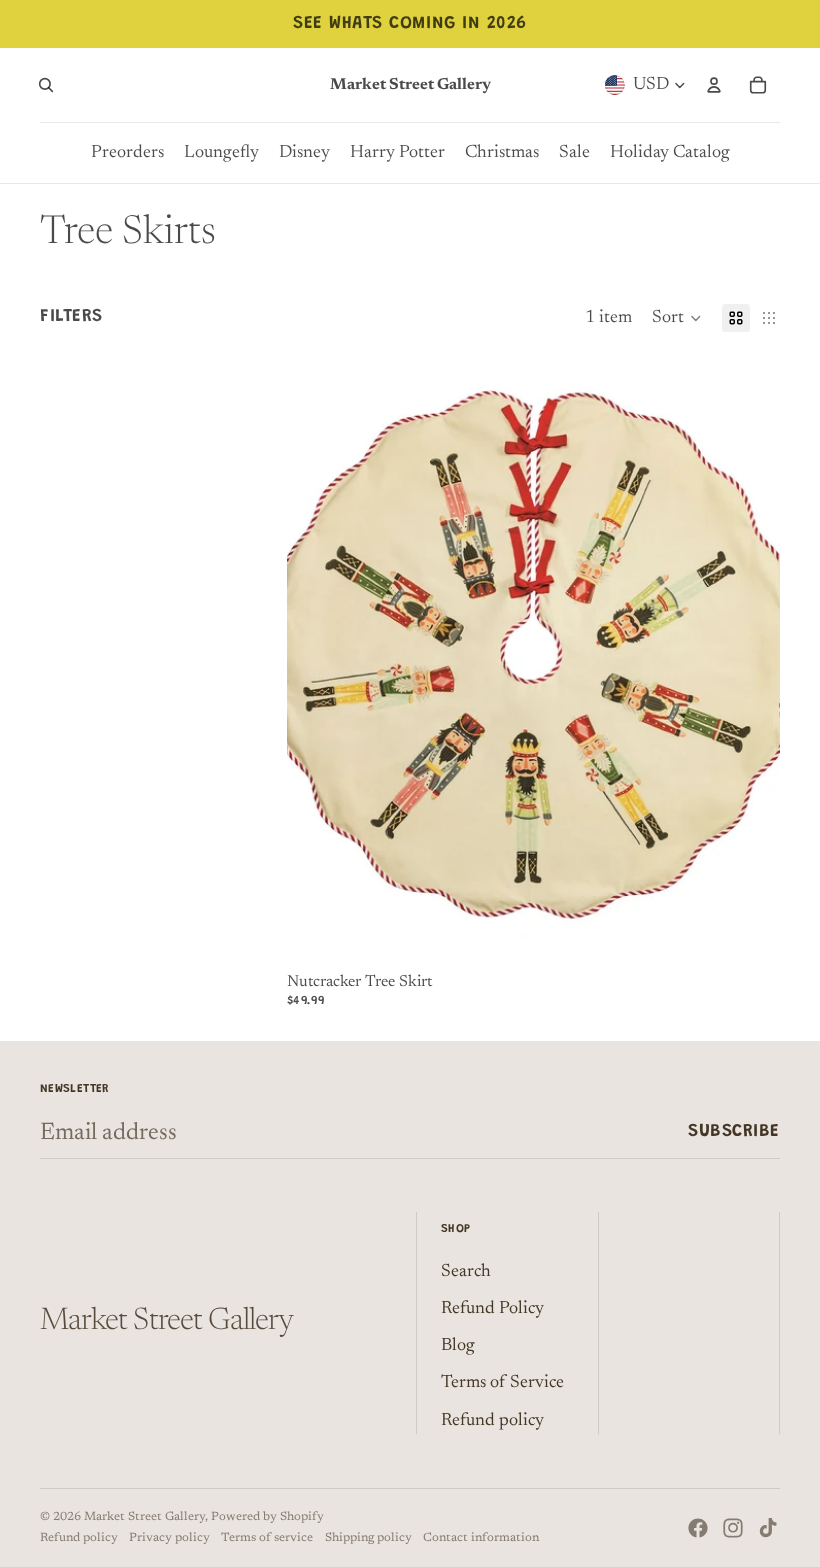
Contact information (481, 1538)
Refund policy (492, 1421)
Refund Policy (492, 1309)
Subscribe (734, 1132)
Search (466, 1272)
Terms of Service (502, 1383)
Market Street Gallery (144, 1517)
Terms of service (267, 1538)
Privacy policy (169, 1538)
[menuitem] (127, 153)
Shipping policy (368, 1538)
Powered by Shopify (267, 1517)
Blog (458, 1346)
